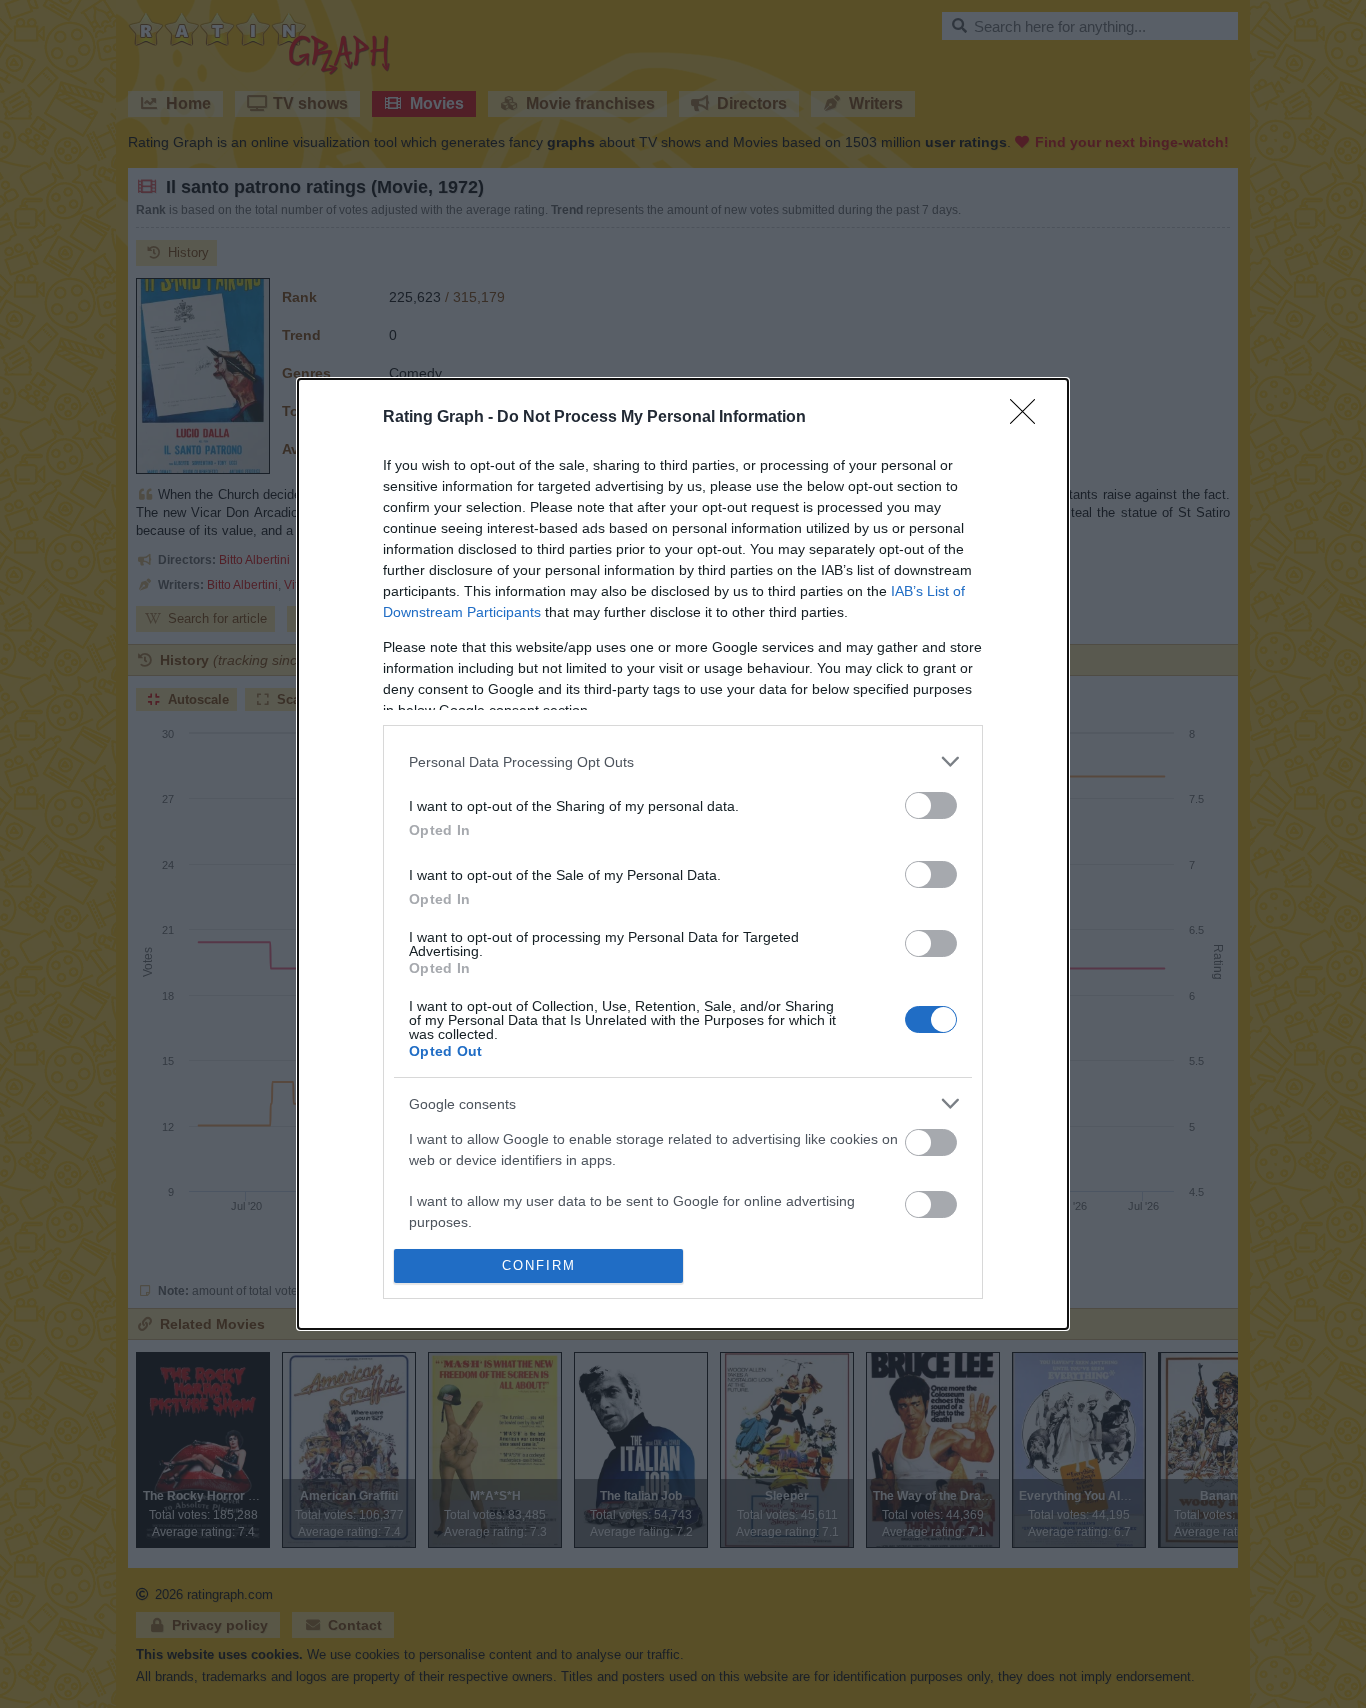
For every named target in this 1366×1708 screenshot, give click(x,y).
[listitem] (683, 761)
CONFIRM (539, 1265)
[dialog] (683, 853)
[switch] (931, 805)
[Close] (1029, 418)
